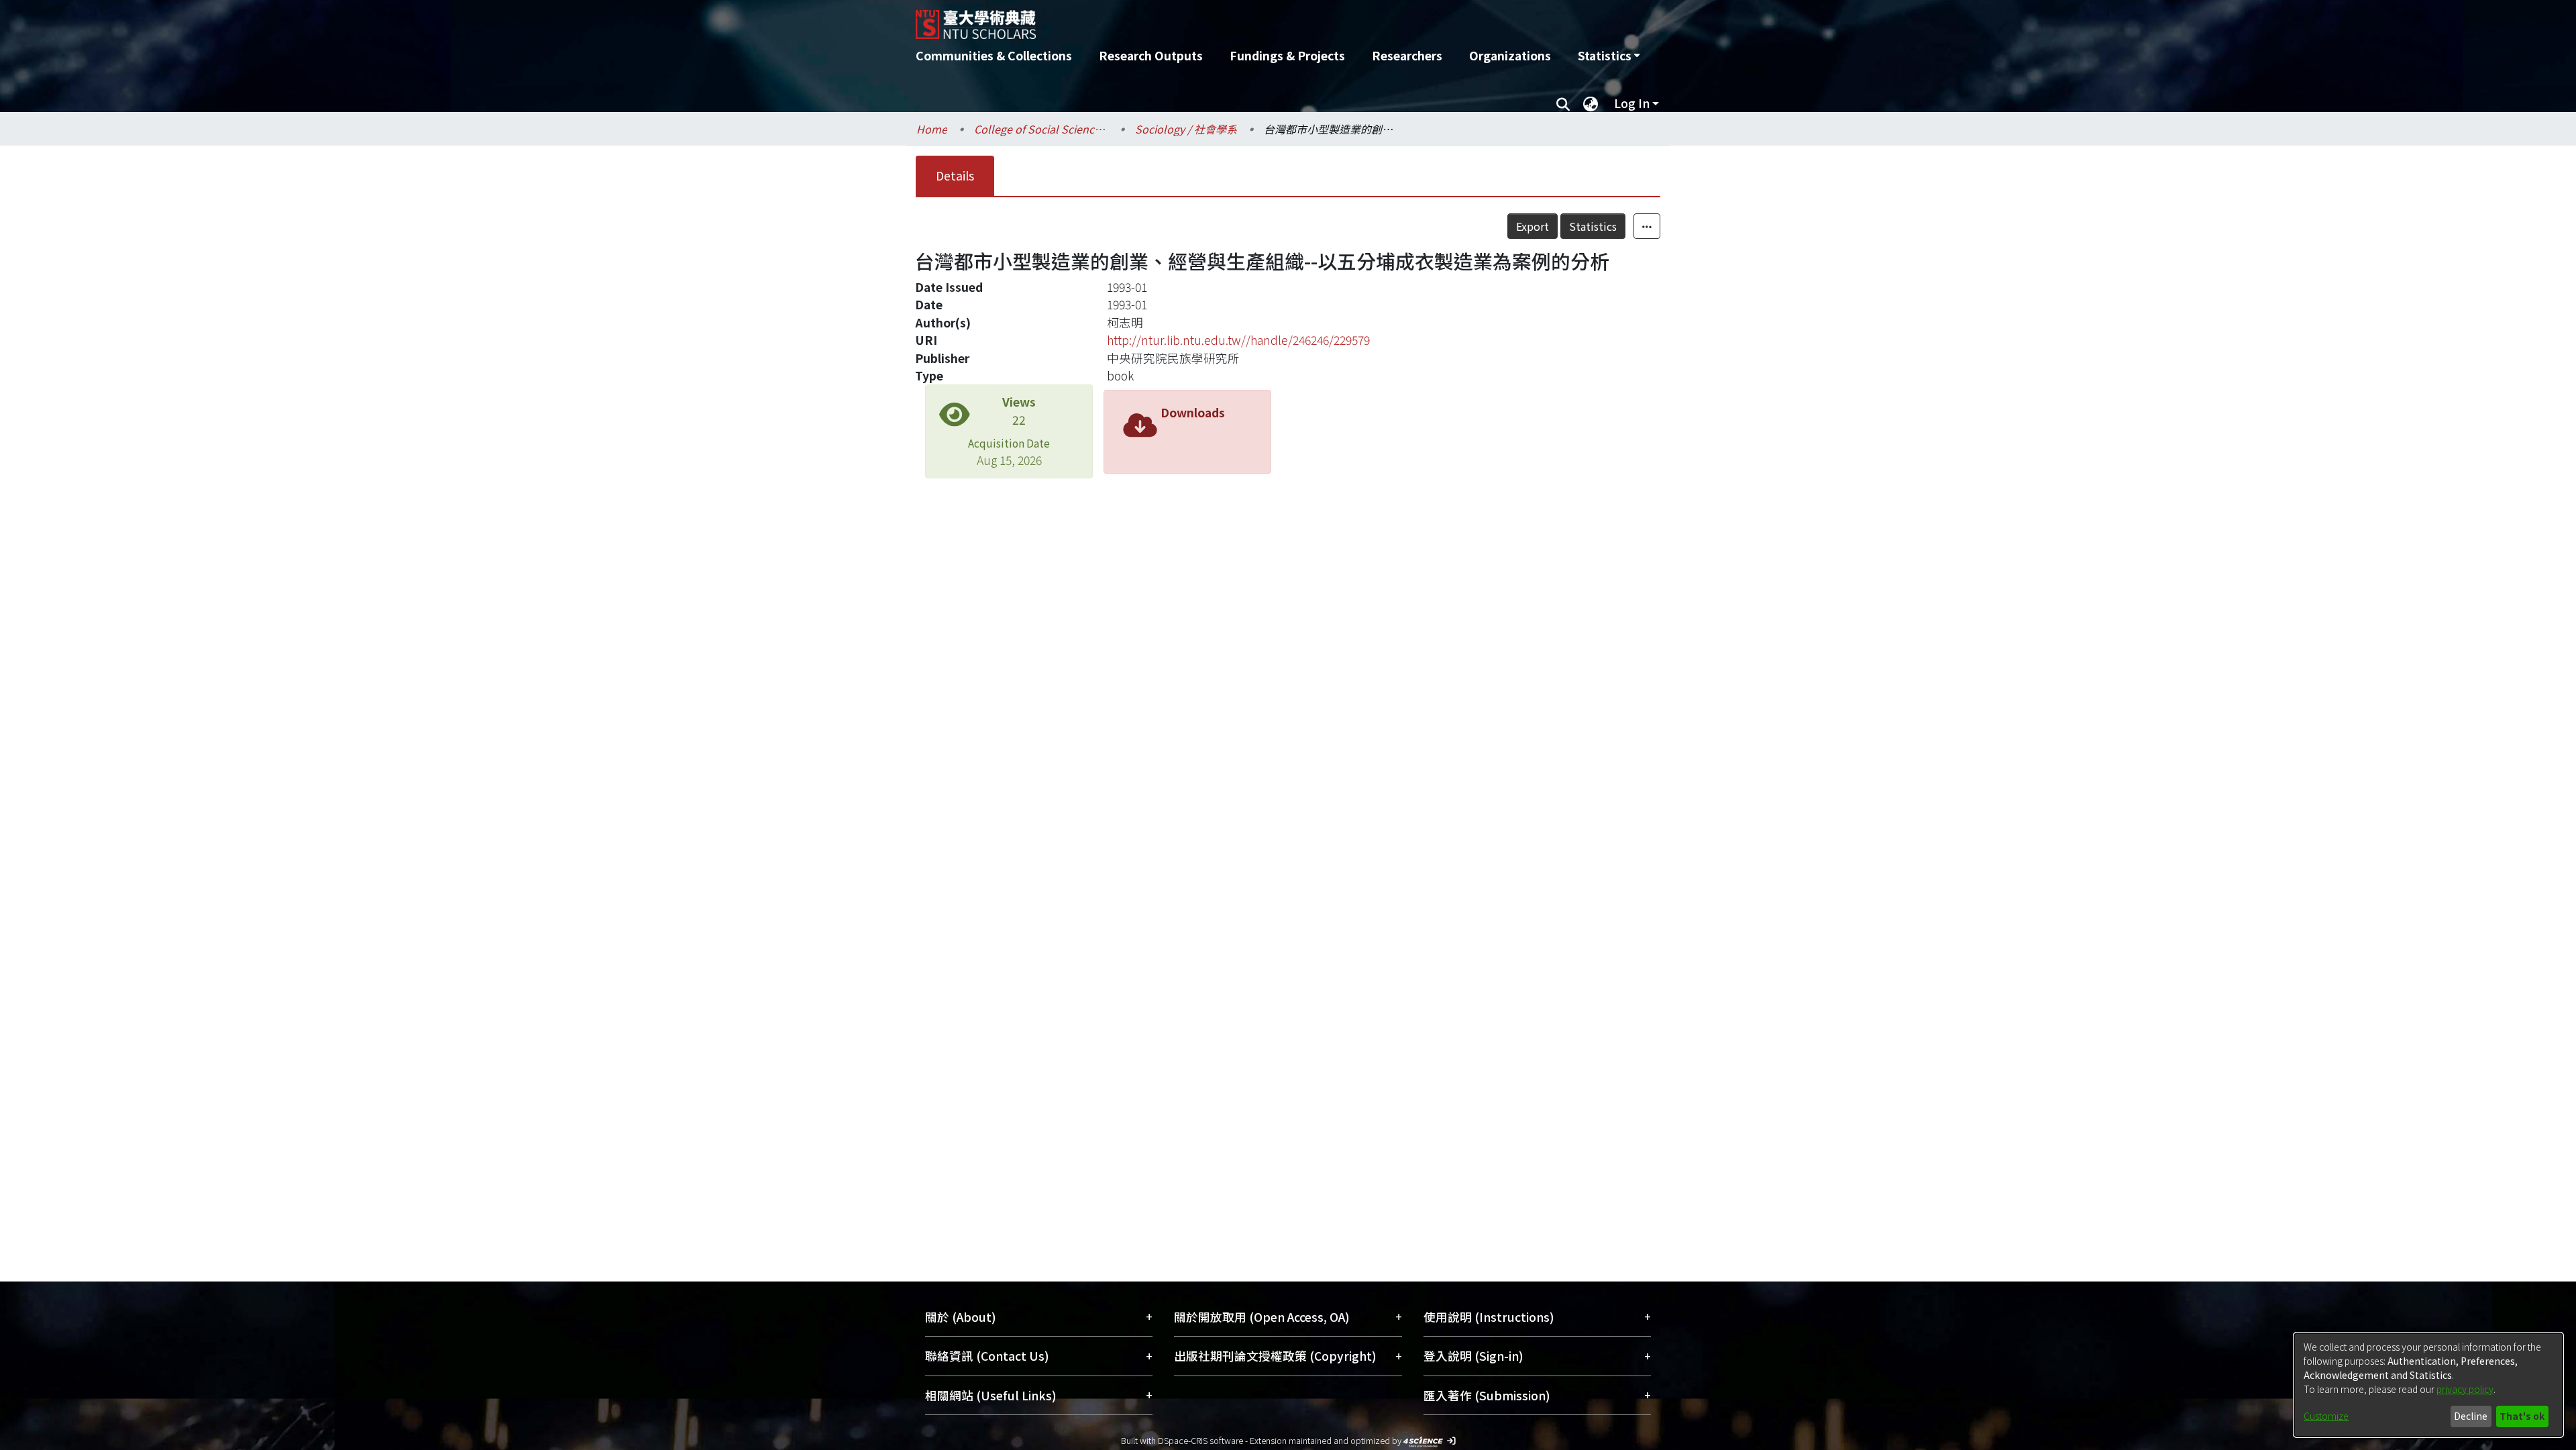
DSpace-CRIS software (1200, 1440)
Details (955, 175)
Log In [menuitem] (1632, 103)
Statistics (1593, 226)
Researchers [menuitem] (1407, 55)
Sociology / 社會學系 (1186, 129)
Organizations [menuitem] (1510, 55)
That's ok (2522, 1416)
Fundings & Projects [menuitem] (1287, 55)
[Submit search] (1563, 103)
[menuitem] (1609, 56)
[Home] (1216, 19)
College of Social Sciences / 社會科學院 (1041, 129)
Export (1533, 226)
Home (932, 129)
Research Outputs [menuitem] (1151, 55)
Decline (2471, 1416)
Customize (2326, 1416)
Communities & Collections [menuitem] (994, 55)
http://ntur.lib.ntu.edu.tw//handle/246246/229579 (1238, 340)
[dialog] (2428, 1385)
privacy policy (2465, 1389)
